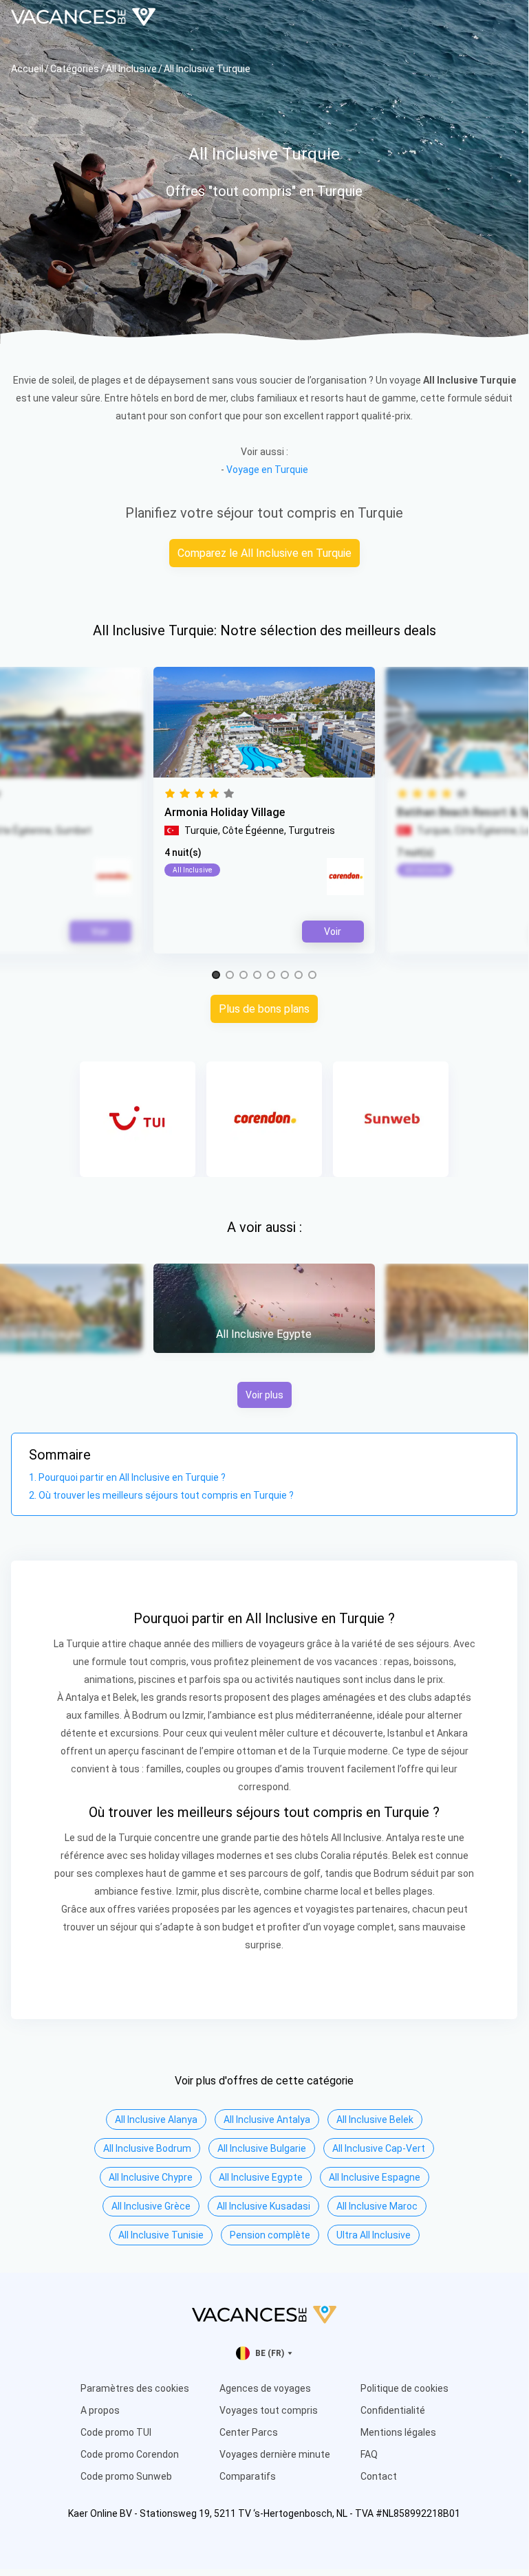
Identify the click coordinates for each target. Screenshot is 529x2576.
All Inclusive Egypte (261, 2177)
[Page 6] (285, 976)
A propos (100, 2410)
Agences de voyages (265, 2388)
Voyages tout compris (269, 2410)
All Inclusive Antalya (267, 2120)
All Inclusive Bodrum (147, 2148)
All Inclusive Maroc (377, 2206)
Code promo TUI (116, 2432)
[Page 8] (312, 976)
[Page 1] (216, 976)
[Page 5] (271, 976)
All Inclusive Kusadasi (263, 2206)
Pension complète (270, 2235)
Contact (379, 2476)
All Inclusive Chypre (151, 2177)
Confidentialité (393, 2410)
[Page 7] (299, 976)
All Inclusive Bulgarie (262, 2148)
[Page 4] (257, 976)
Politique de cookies (404, 2388)
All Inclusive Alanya (156, 2120)
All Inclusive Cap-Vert (379, 2148)
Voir (333, 932)
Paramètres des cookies (135, 2388)
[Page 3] (244, 976)
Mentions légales (398, 2432)
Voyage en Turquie (267, 470)
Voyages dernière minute (275, 2454)
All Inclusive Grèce (151, 2206)
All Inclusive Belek (375, 2120)
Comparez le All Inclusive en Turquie (264, 553)
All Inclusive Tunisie (161, 2235)
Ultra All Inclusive (374, 2235)
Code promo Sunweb (126, 2476)
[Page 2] (230, 976)
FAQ (369, 2454)
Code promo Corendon (130, 2454)
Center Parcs (249, 2432)
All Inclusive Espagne (375, 2177)
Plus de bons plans (264, 1009)
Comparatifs (248, 2476)
